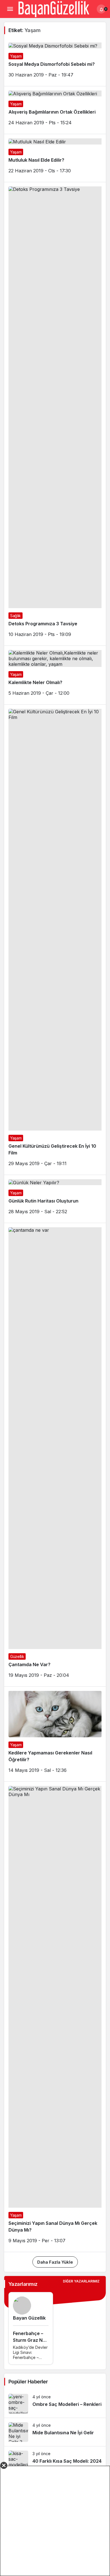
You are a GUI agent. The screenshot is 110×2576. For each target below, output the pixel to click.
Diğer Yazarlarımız (81, 2281)
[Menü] (10, 9)
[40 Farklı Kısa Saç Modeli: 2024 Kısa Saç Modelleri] (55, 2461)
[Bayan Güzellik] (54, 8)
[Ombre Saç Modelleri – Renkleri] (55, 2404)
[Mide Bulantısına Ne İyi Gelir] (55, 2432)
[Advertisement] (55, 2521)
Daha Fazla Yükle (55, 2262)
